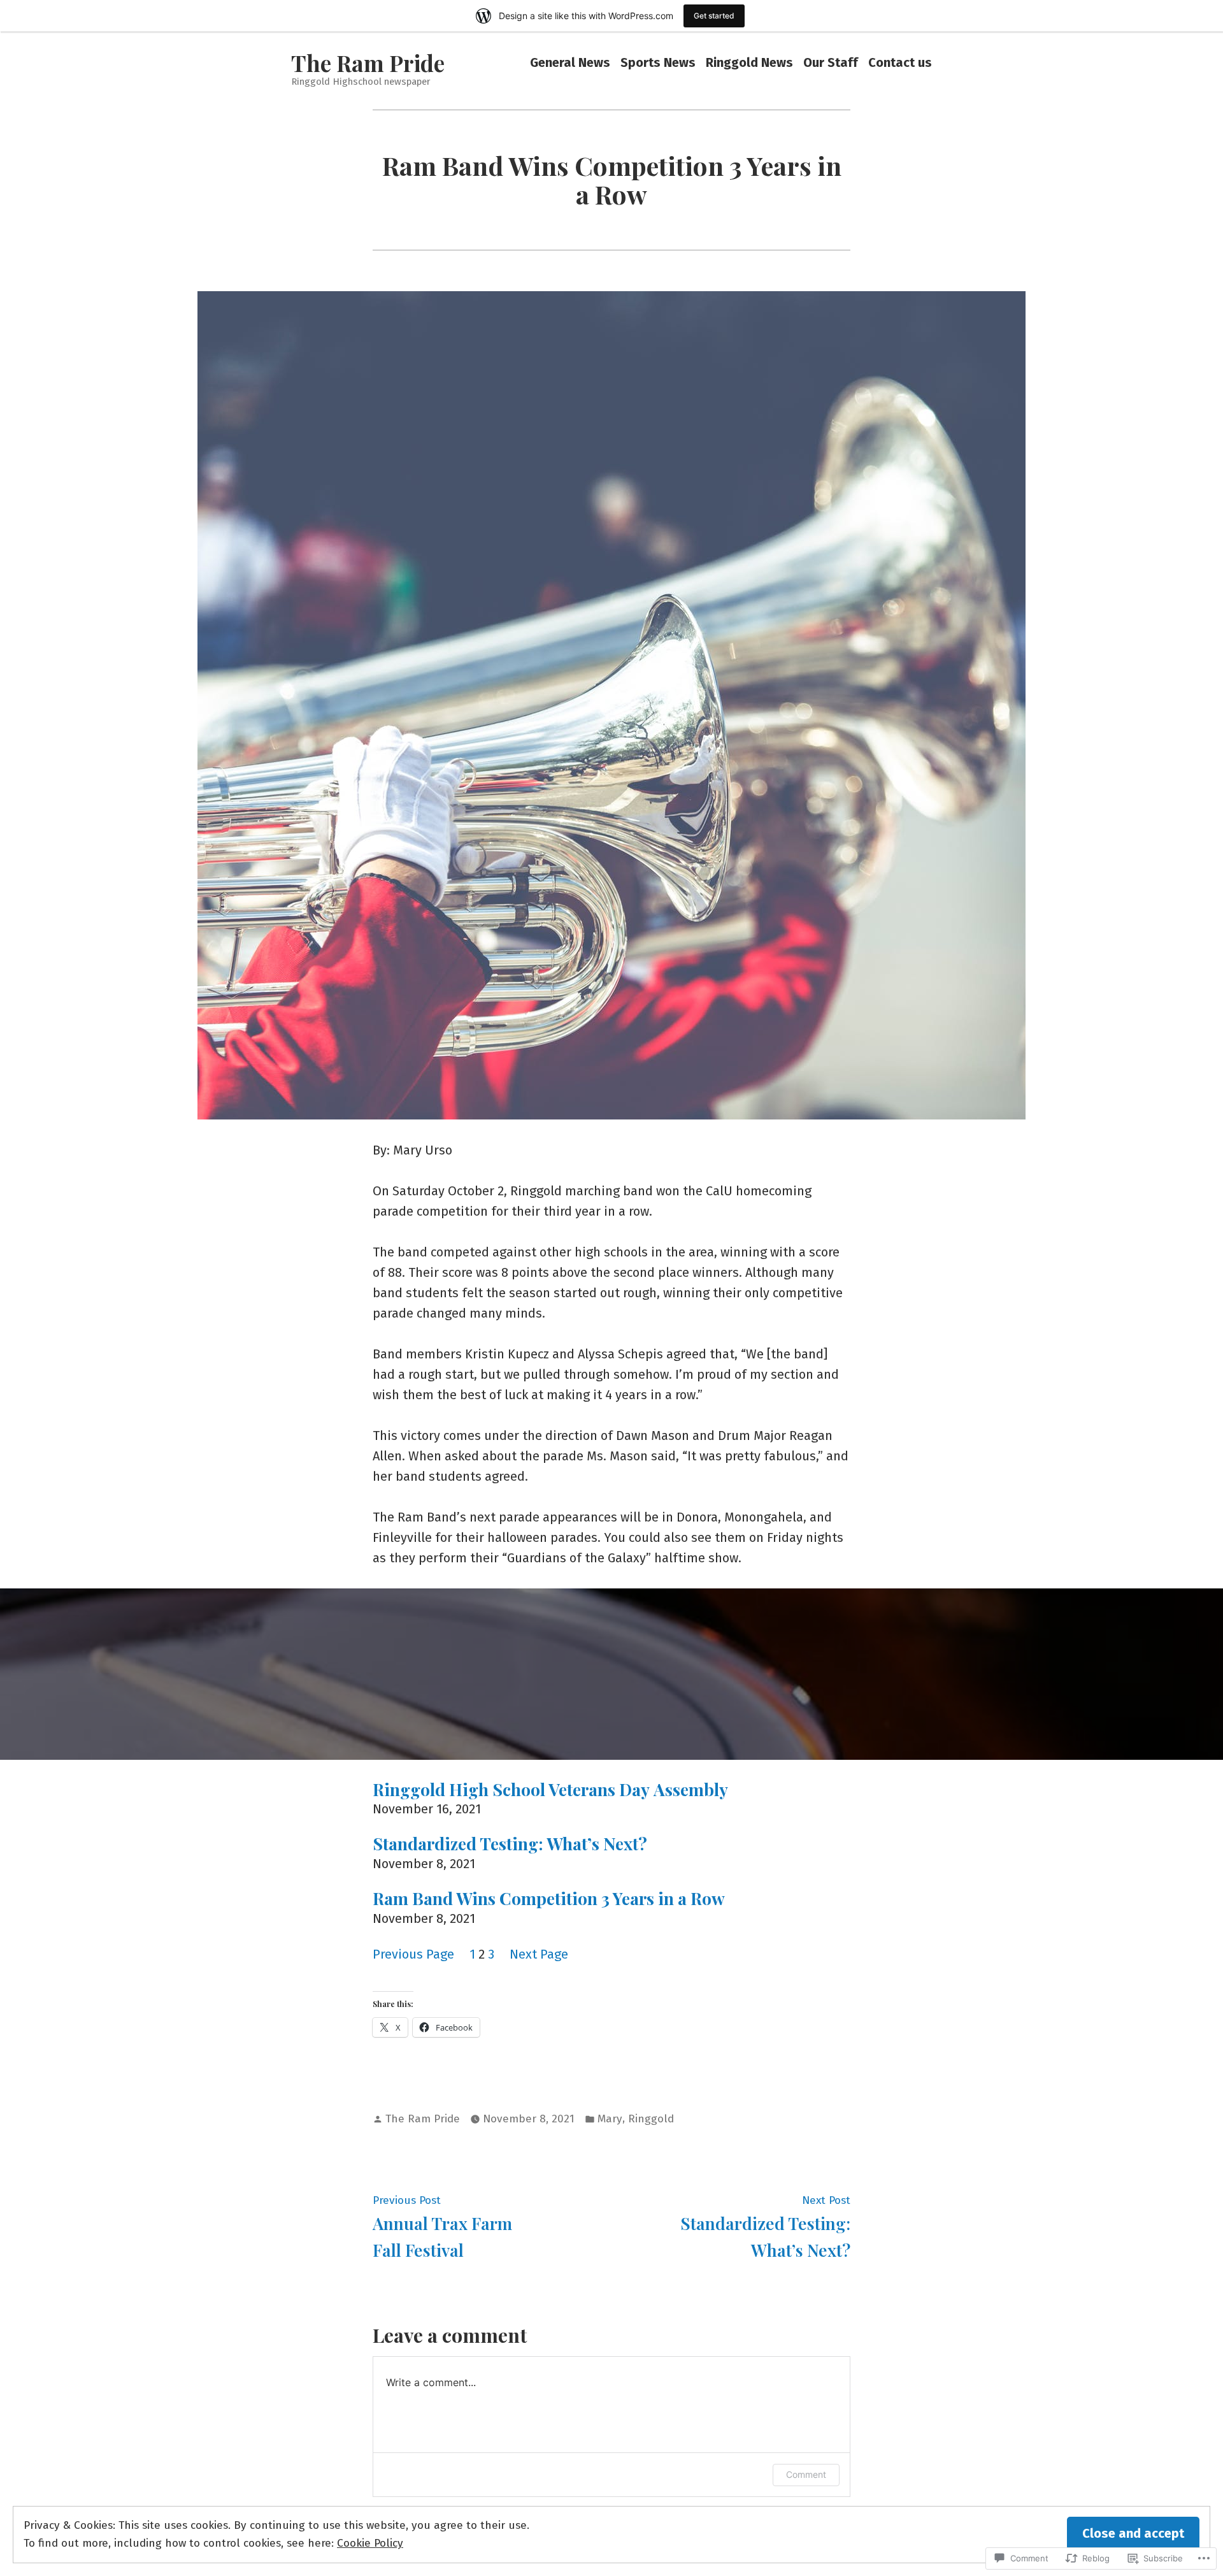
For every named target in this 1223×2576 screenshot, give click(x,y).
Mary (610, 2119)
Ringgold (651, 2119)
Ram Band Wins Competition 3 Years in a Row (549, 1899)
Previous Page (413, 1954)
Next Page (539, 1954)
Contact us (900, 63)
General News (570, 63)
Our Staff (831, 63)
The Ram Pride (368, 63)
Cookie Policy (370, 2543)
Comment (806, 2474)
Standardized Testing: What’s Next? (510, 1844)
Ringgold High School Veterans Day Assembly (550, 1790)
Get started (714, 16)
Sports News (658, 63)
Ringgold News (749, 63)
